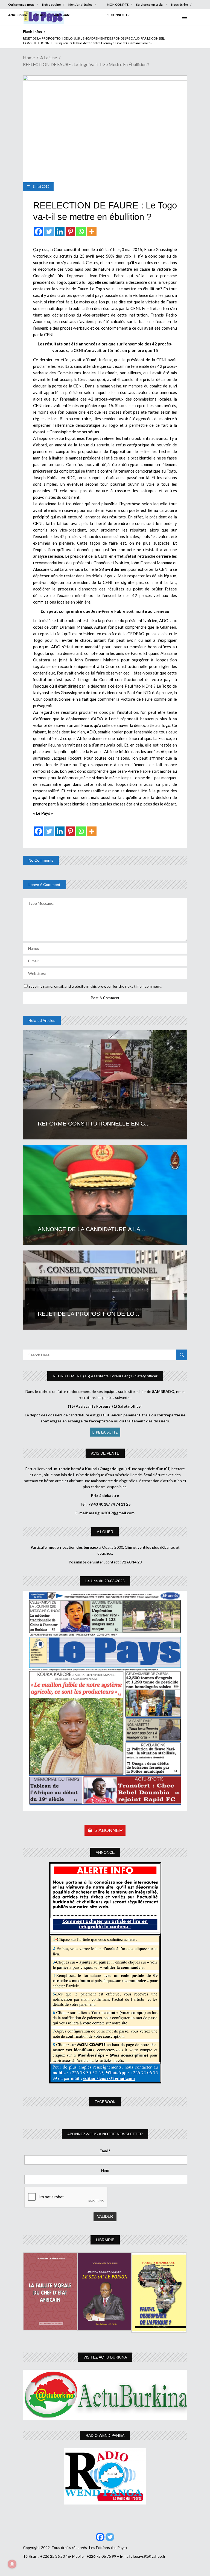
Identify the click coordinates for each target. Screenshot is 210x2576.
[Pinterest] (70, 232)
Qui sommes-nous (21, 5)
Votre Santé (62, 15)
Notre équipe (51, 5)
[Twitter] (49, 232)
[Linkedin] (60, 232)
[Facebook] (38, 232)
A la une (49, 57)
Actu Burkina (17, 15)
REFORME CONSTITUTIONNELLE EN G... (94, 1123)
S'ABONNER (109, 1830)
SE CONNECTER (118, 15)
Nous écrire (180, 5)
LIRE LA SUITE (105, 1432)
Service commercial (150, 5)
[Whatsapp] (81, 232)
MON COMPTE (118, 5)
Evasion (40, 15)
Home (29, 57)
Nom (105, 2170)
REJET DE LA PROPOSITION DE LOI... (89, 1314)
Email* (105, 2151)
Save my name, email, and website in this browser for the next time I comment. (95, 986)
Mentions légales (80, 5)
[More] (92, 232)
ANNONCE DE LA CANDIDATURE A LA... (91, 1229)
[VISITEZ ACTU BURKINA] (105, 2395)
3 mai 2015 (41, 187)
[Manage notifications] (12, 2564)
